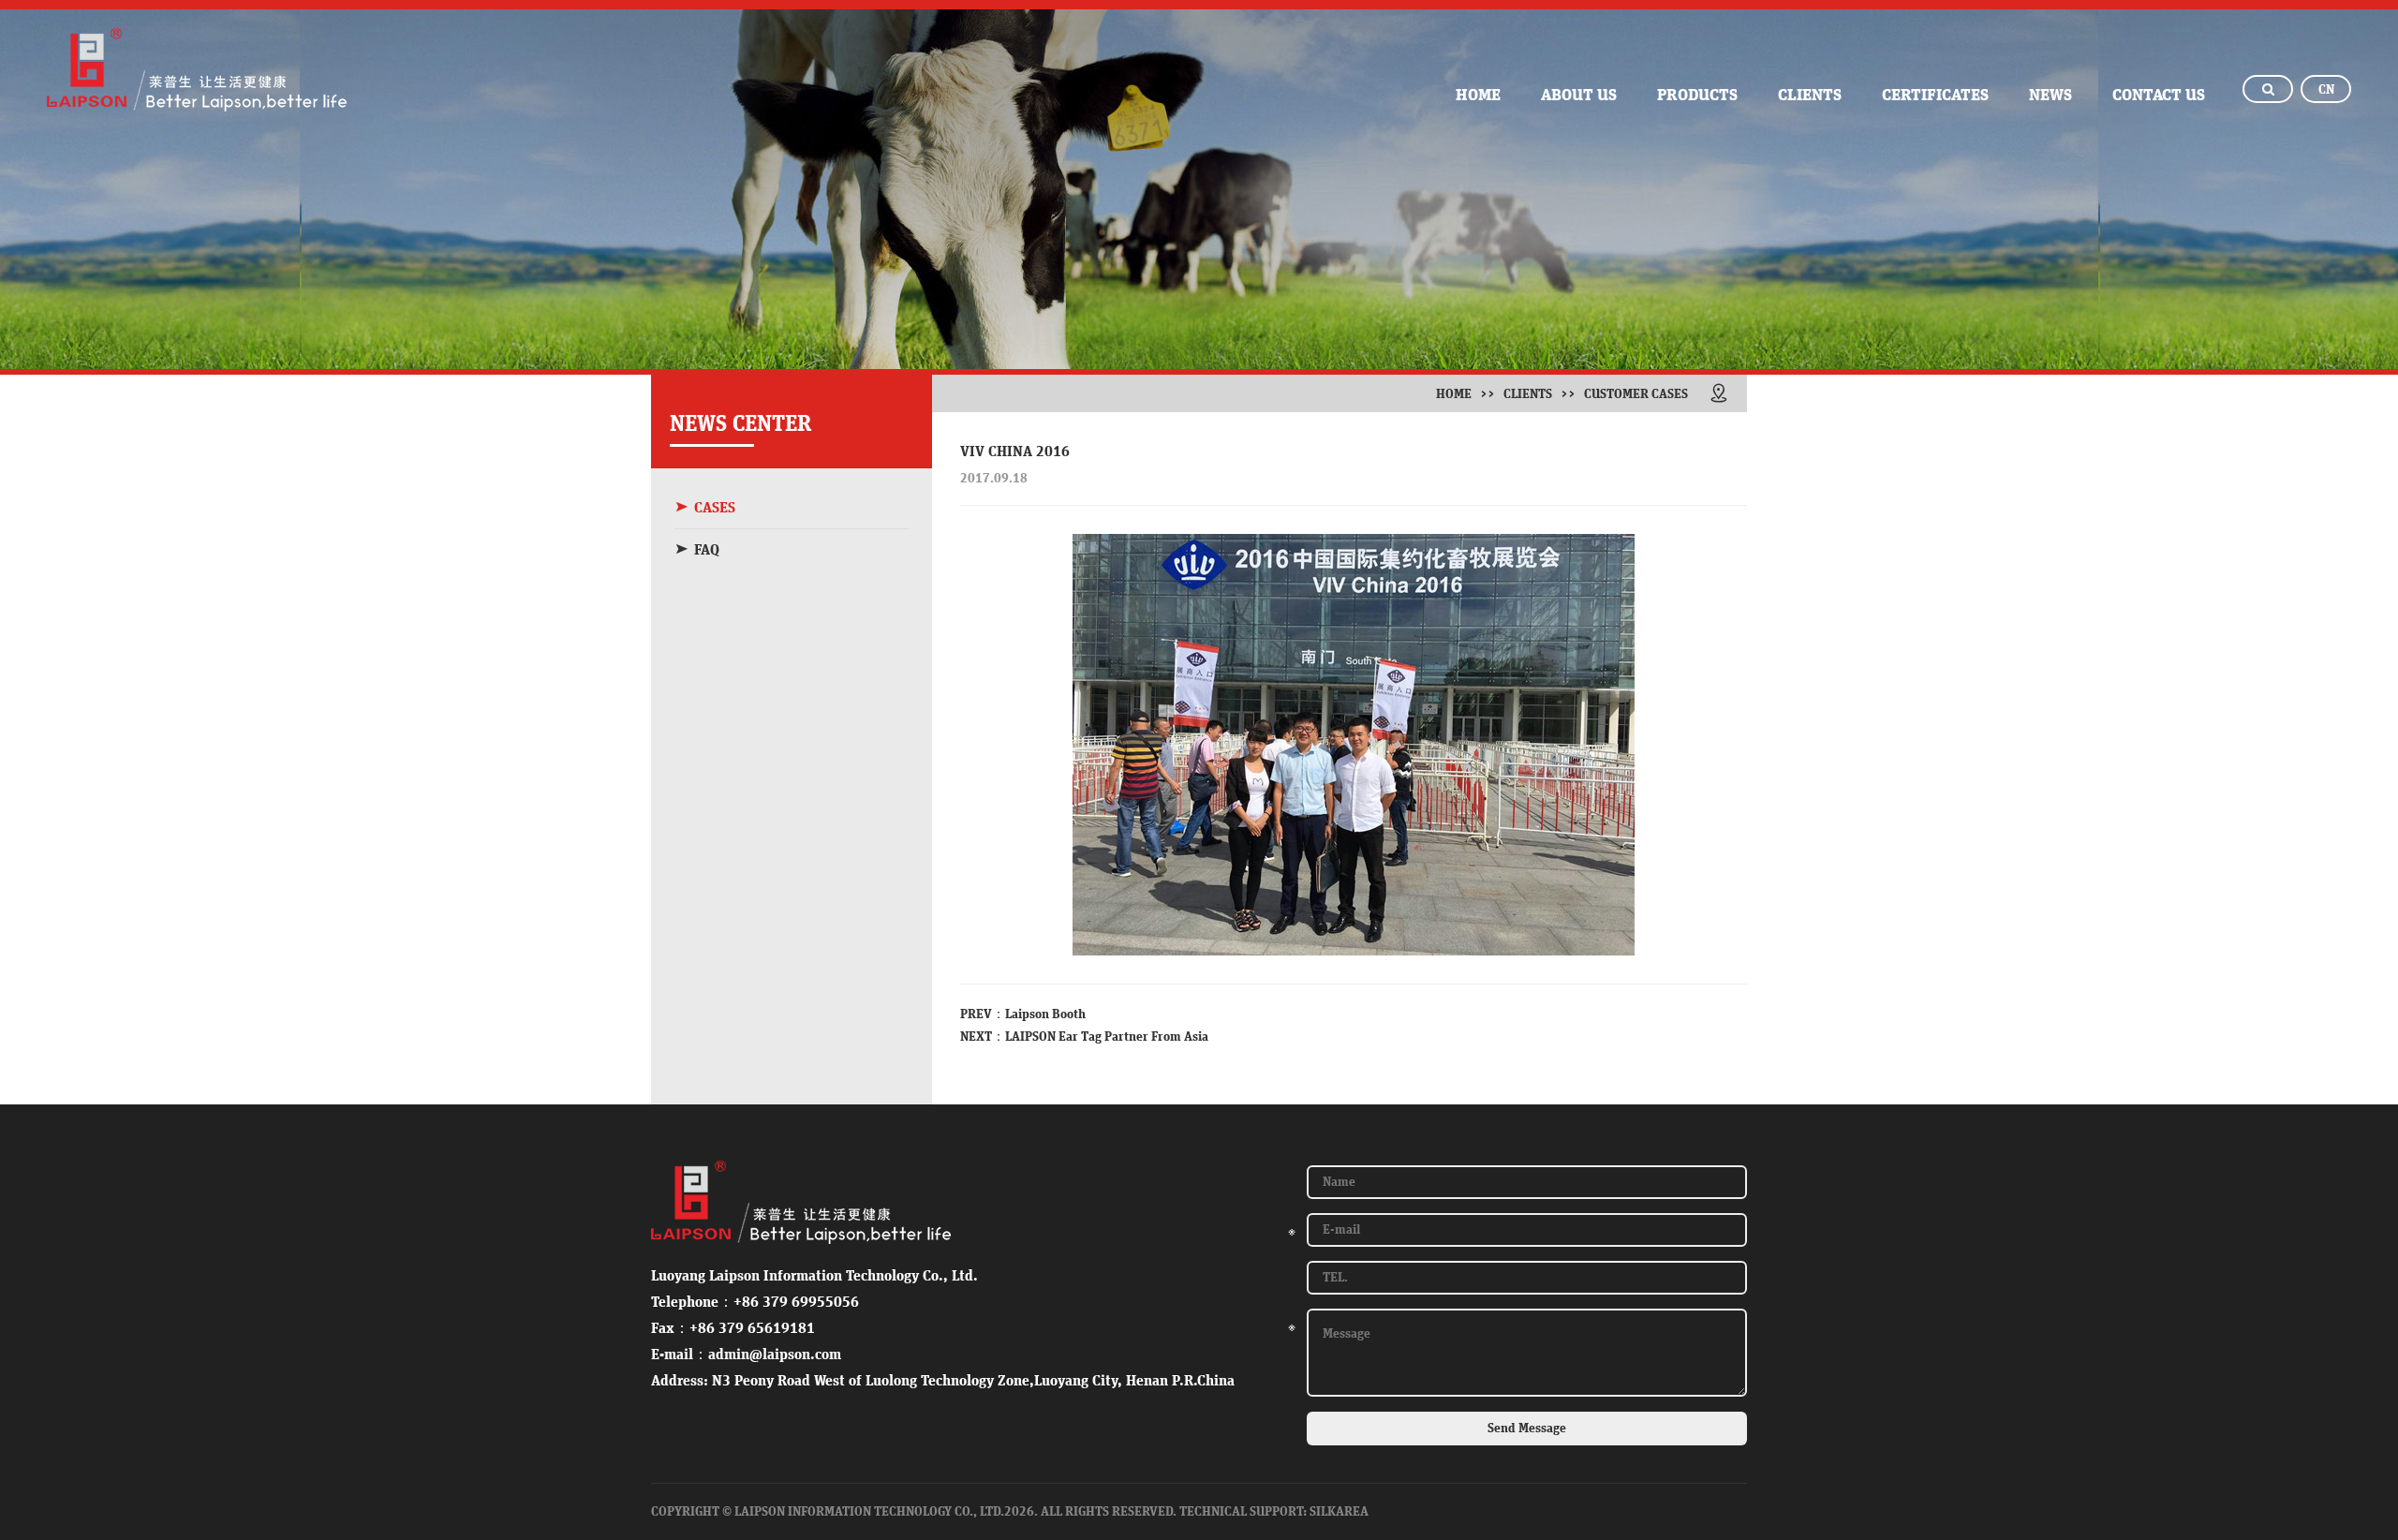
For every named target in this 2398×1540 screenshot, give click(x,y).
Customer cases (1636, 394)
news (2050, 96)
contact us (2159, 96)
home (1478, 96)
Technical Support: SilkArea (1274, 1512)
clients (1810, 96)
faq (707, 550)
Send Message (1527, 1429)
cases (715, 508)
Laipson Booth (1045, 1014)
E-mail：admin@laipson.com (746, 1355)
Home (1454, 394)
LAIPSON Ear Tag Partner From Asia (1107, 1037)
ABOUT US (1579, 96)
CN (2326, 90)
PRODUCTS (1697, 96)
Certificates (1935, 96)
